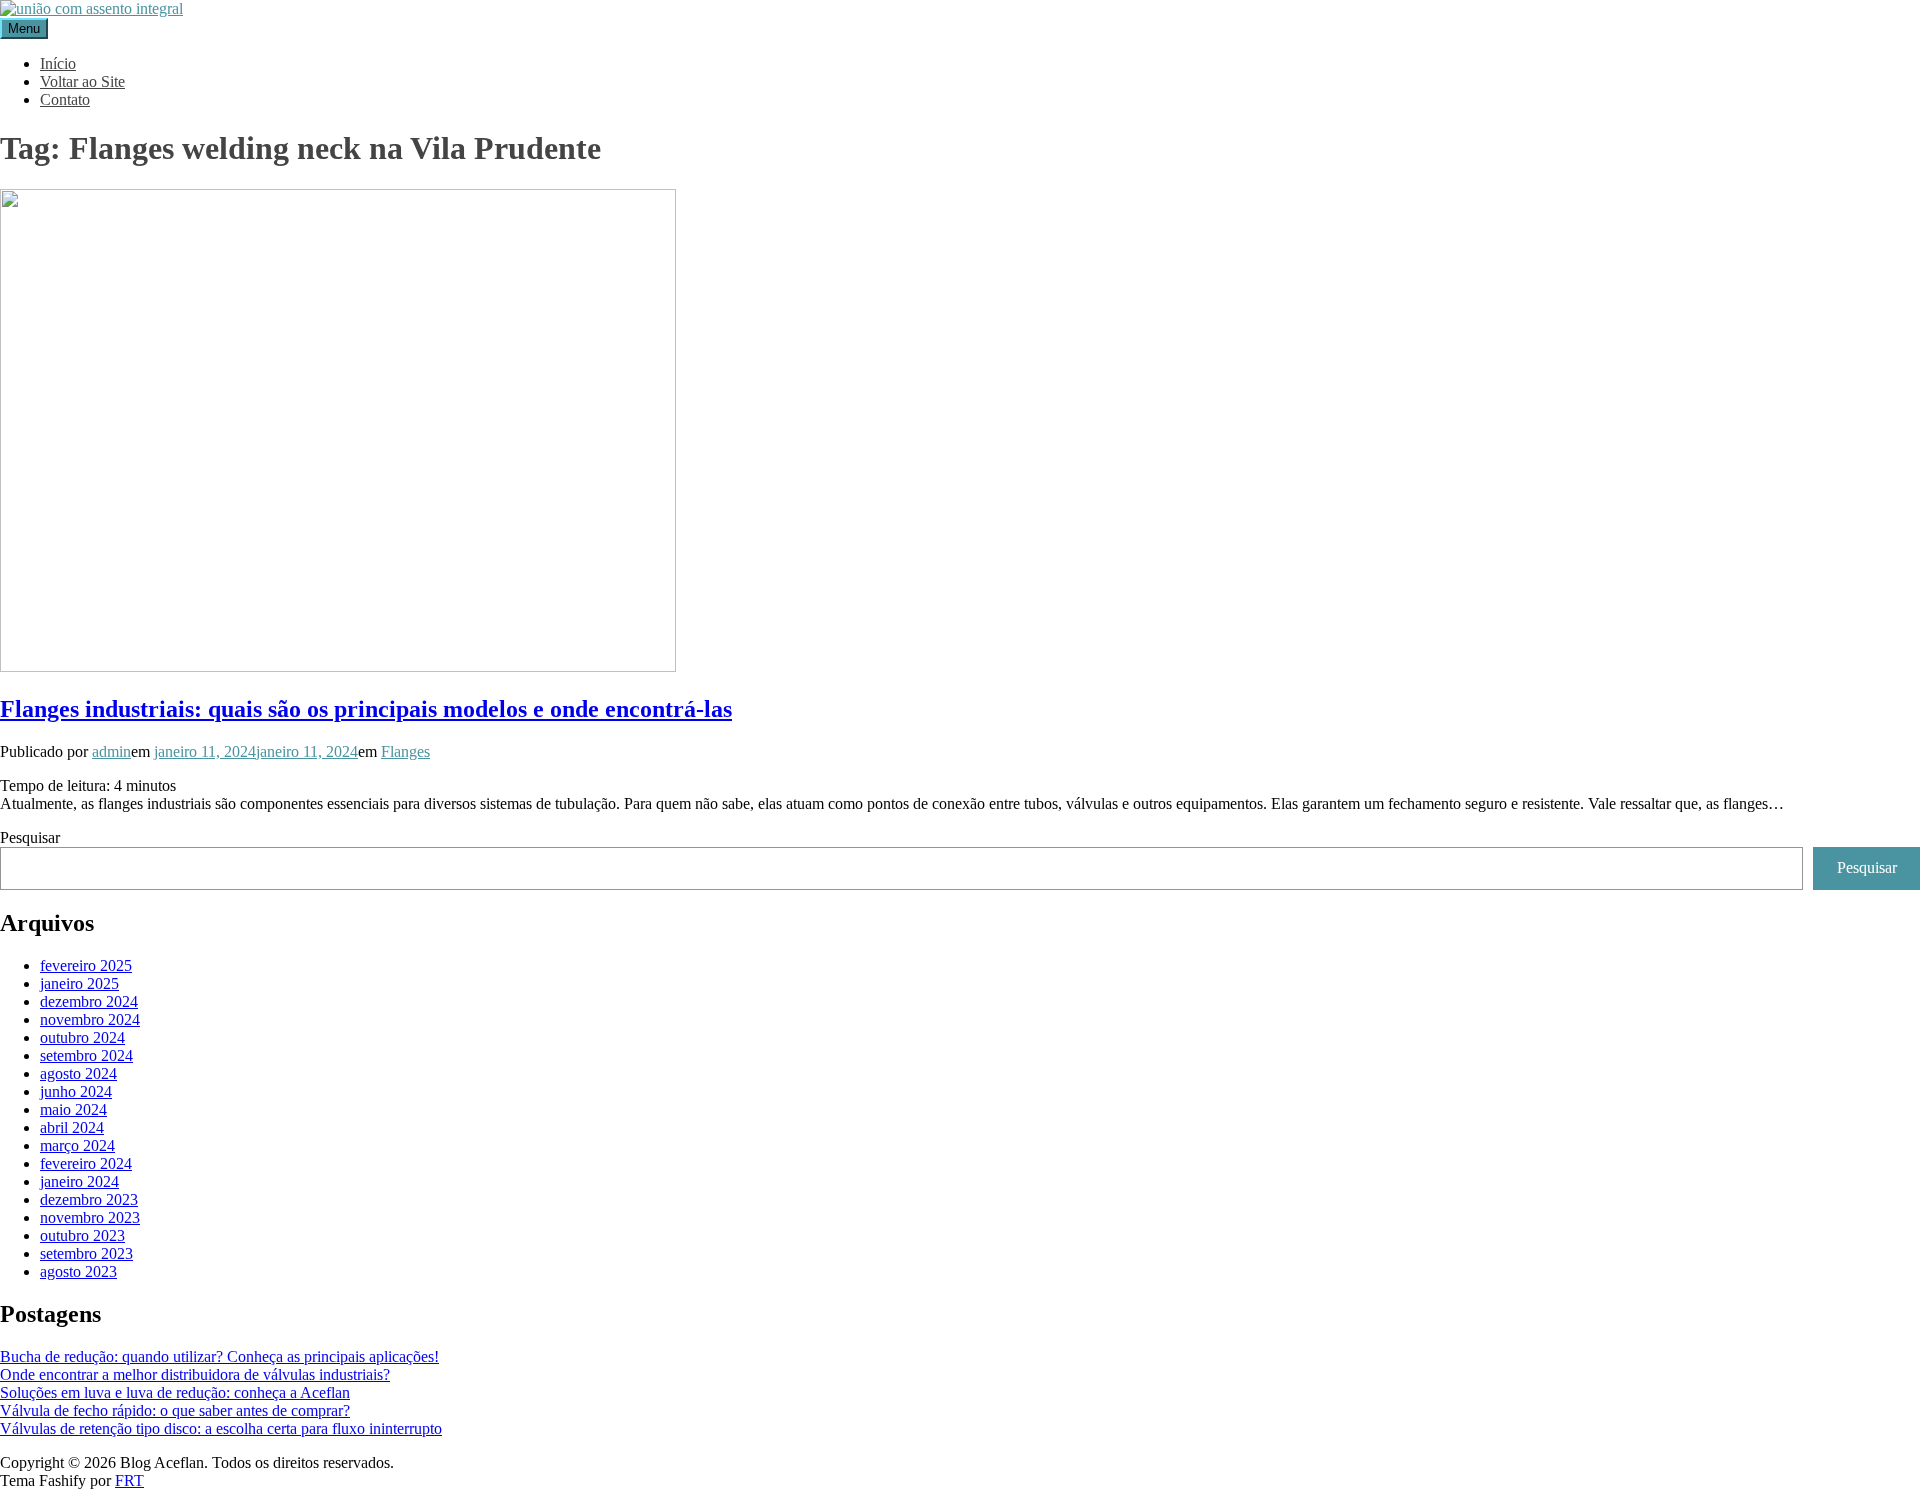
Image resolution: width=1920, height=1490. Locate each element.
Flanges (405, 751)
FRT (129, 1480)
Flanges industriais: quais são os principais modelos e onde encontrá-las (366, 709)
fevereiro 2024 (86, 1163)
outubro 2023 (82, 1235)
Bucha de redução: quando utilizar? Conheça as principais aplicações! (219, 1356)
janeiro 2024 (79, 1181)
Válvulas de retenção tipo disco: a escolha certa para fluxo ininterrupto (221, 1428)
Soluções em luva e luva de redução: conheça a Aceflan (175, 1392)
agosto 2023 (78, 1271)
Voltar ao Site (82, 81)
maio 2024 (73, 1109)
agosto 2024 (78, 1073)
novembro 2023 (90, 1217)
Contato (65, 99)
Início (58, 63)
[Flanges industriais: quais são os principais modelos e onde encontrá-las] (338, 666)
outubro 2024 (82, 1037)
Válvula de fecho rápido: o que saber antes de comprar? (175, 1410)
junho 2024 (76, 1091)
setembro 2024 (86, 1055)
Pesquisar (30, 837)
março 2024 (77, 1145)
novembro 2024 (90, 1019)
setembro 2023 (86, 1253)
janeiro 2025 (79, 983)
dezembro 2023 (89, 1199)
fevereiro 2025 (86, 965)
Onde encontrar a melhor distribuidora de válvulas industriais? (195, 1374)
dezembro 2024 (89, 1001)
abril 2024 (72, 1127)
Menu (24, 28)
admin (111, 751)
